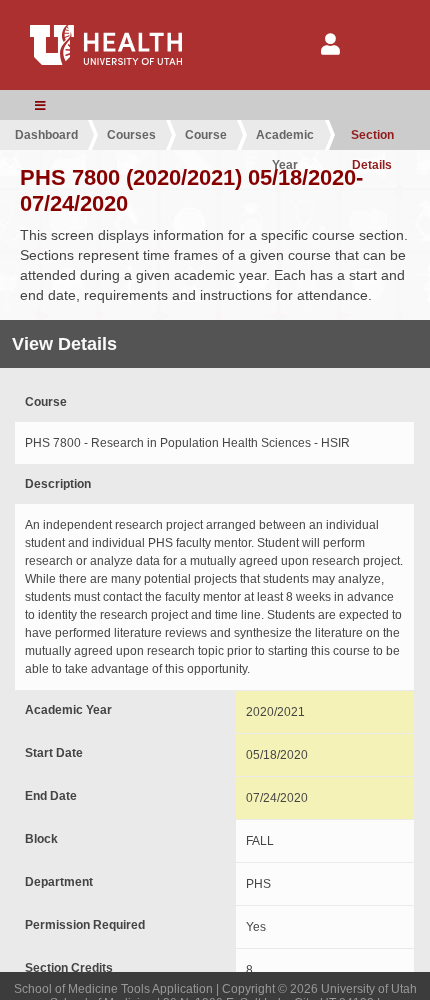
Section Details (372, 139)
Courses (131, 135)
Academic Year (285, 139)
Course (206, 135)
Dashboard (46, 135)
